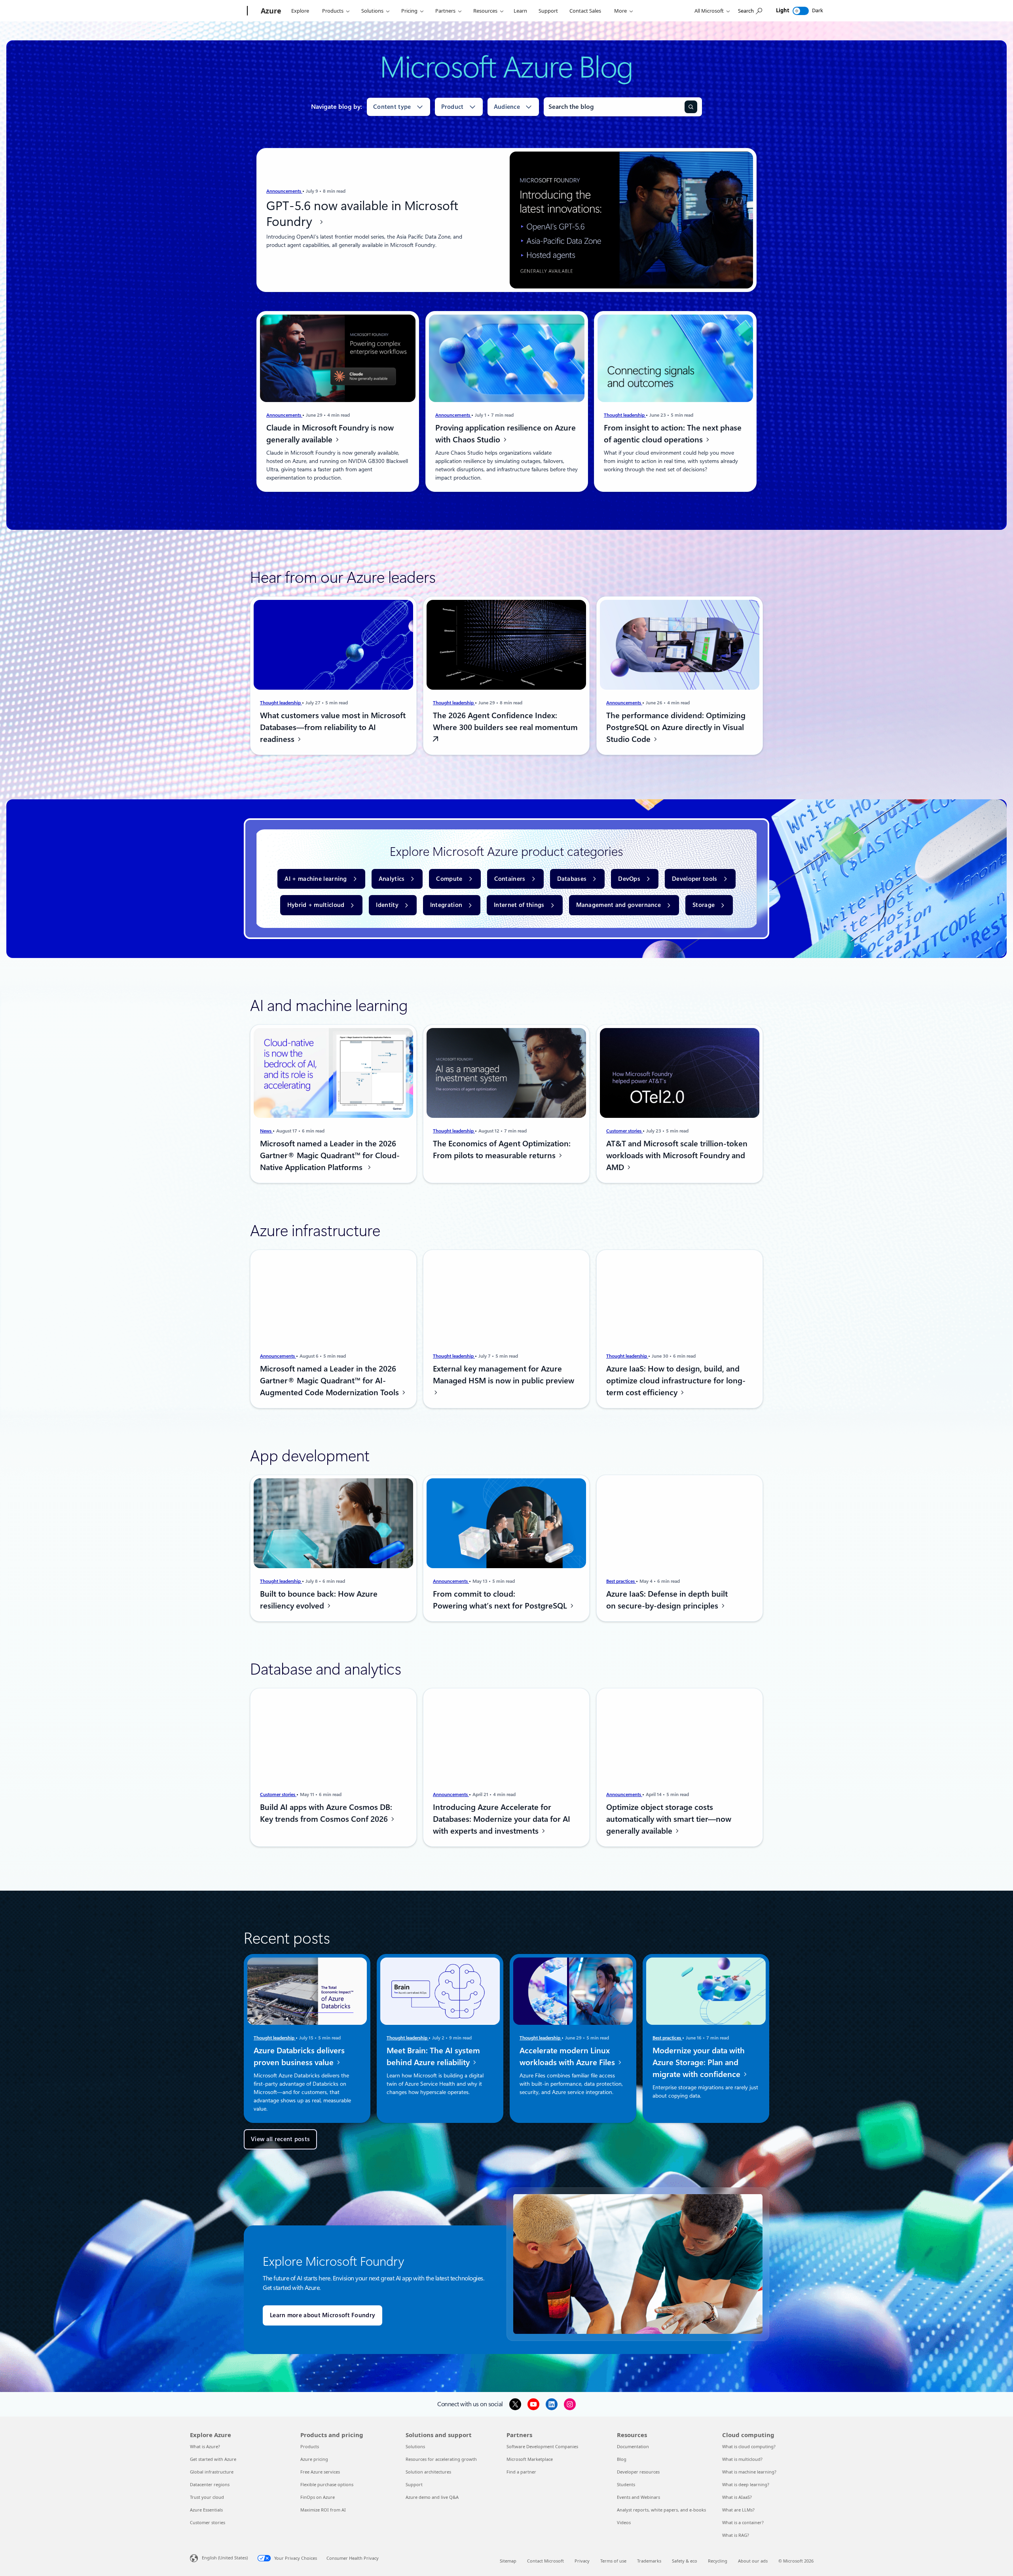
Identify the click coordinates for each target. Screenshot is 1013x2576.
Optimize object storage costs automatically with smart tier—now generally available (669, 1819)
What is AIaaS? (737, 2497)
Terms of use (613, 2561)
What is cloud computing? (749, 2446)
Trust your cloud (207, 2497)
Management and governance (619, 905)
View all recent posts (280, 2139)
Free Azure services (320, 2472)
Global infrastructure (212, 2472)
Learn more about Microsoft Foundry (322, 2315)
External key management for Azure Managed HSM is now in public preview (504, 1375)
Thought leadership (625, 415)
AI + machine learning (316, 879)
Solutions (372, 11)
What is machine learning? (749, 2472)
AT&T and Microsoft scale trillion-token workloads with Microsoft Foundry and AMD (677, 1155)
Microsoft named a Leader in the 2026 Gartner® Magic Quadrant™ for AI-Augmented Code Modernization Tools (330, 1381)
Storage (704, 905)
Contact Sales (585, 11)
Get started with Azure (213, 2459)
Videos (624, 2522)
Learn (520, 11)
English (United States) (225, 2558)
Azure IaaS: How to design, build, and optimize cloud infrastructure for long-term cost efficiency (676, 1381)
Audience (507, 107)
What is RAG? (736, 2535)
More (620, 11)
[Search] (691, 107)
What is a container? (743, 2522)
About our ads (753, 2561)
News (266, 1131)
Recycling (718, 2561)
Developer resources (638, 2472)
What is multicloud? (742, 2459)
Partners (445, 11)
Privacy (582, 2561)
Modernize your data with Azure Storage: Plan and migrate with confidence (699, 2062)
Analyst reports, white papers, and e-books (661, 2510)
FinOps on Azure (318, 2497)
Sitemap (508, 2561)
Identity (387, 905)
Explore (300, 11)
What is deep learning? (746, 2484)
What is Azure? (205, 2446)
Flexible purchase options (327, 2484)
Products (333, 11)
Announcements (284, 191)
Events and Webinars (638, 2497)
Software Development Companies (542, 2446)
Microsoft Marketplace (530, 2459)
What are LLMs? (738, 2510)
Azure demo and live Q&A (432, 2497)
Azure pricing (314, 2459)
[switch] (801, 11)
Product (452, 107)
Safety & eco (685, 2561)
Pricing (409, 11)
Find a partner (521, 2472)
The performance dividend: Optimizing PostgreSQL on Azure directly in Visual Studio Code (676, 727)
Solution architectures (428, 2472)
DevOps (629, 879)
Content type (392, 107)
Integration (446, 905)
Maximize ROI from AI (323, 2510)
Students (626, 2484)
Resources (485, 11)
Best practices (621, 1581)
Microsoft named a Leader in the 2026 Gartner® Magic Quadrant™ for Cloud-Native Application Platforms (330, 1155)
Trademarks (649, 2561)
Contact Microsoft (545, 2561)
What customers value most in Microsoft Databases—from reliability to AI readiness (333, 727)
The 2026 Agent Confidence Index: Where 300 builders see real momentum (505, 721)
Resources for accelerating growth (441, 2459)
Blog (622, 2459)
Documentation (633, 2446)
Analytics (392, 879)
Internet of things (519, 905)
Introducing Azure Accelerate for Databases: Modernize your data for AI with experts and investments (502, 1819)
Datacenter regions (210, 2484)
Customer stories (624, 1131)
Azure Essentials (206, 2510)
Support (548, 11)
